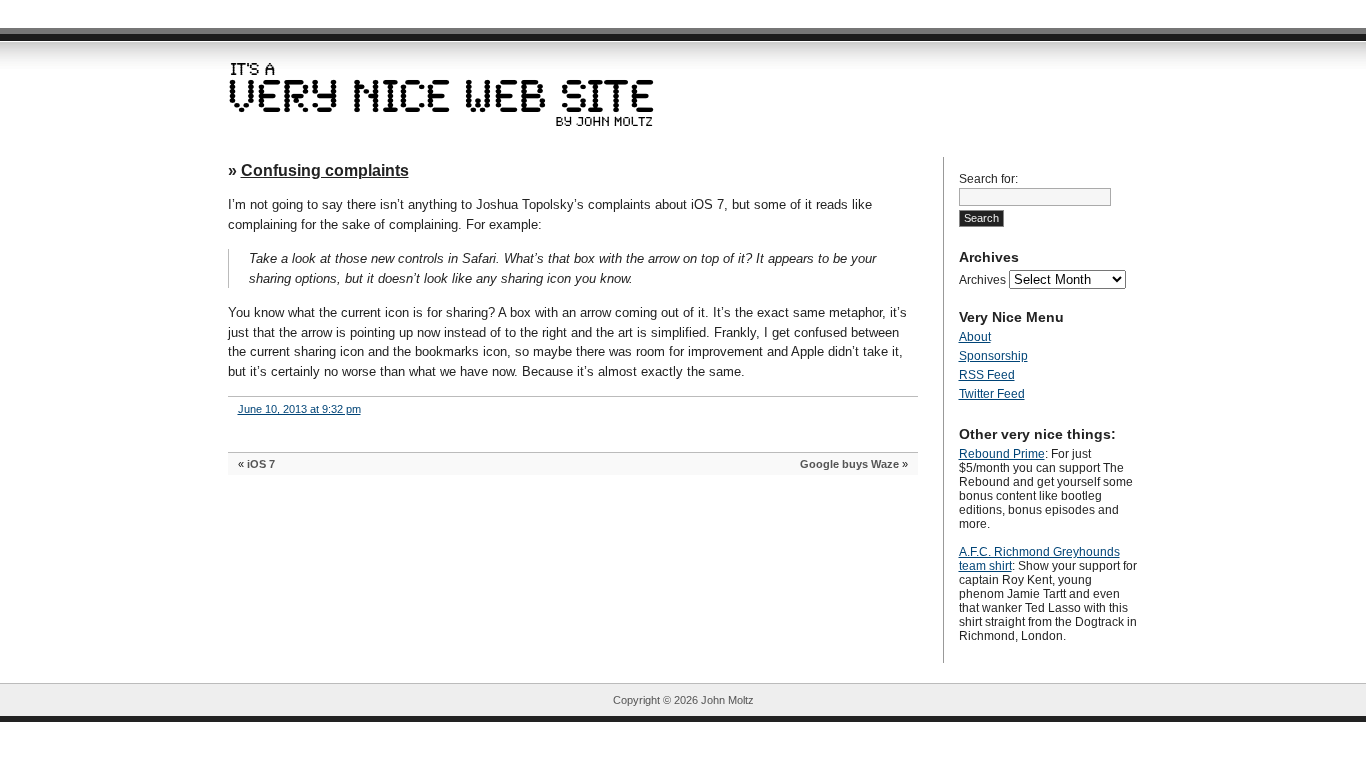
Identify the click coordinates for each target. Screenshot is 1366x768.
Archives (982, 280)
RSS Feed (987, 375)
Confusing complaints (325, 170)
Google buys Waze (849, 464)
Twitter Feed (992, 394)
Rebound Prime (1002, 454)
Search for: (988, 179)
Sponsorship (993, 356)
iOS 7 (261, 464)
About (975, 337)
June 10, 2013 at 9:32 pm (299, 409)
